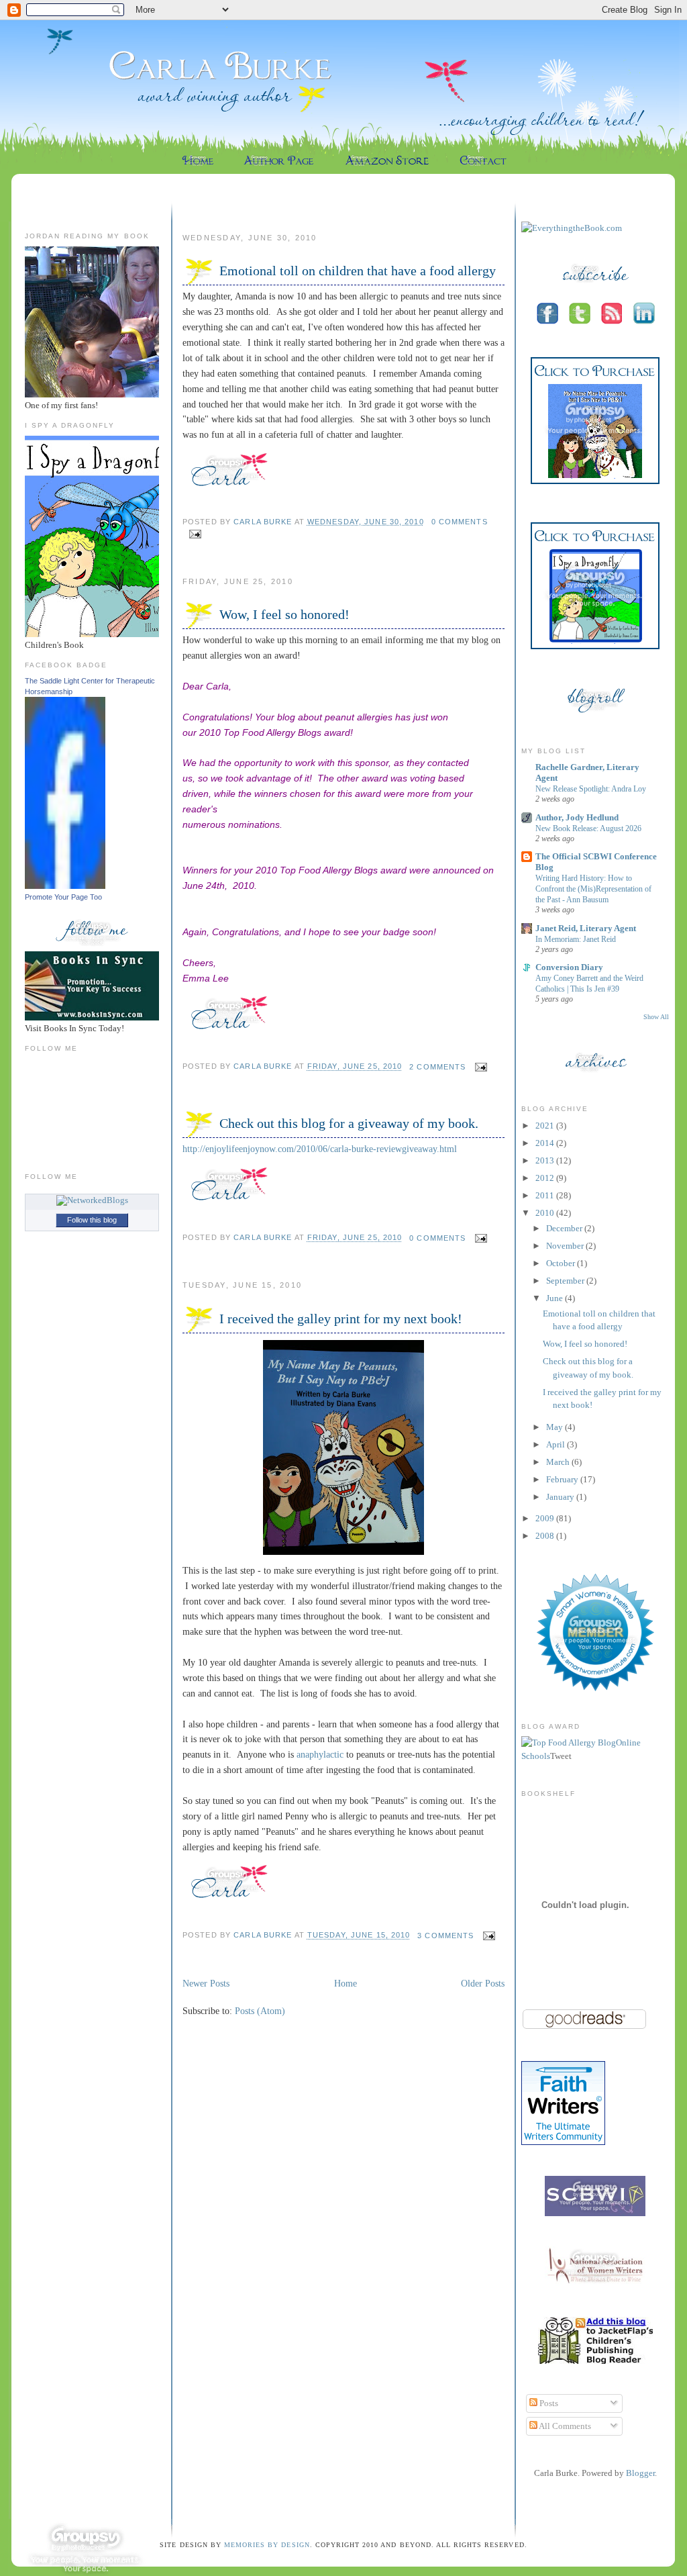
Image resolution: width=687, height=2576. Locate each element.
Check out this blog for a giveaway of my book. (349, 1123)
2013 (546, 1160)
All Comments (564, 2426)
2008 (546, 1536)
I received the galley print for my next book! (341, 1319)
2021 (546, 1126)
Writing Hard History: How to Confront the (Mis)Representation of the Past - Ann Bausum (593, 889)
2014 (546, 1143)
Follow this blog (92, 1220)
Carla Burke (264, 522)
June (556, 1298)
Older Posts (483, 1983)
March (559, 1462)
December (565, 1228)
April (557, 1444)
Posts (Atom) (260, 2011)
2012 (546, 1178)
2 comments (437, 1067)
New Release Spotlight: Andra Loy (591, 789)
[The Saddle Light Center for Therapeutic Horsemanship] (65, 886)
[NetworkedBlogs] (92, 1200)
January (561, 1497)
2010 (546, 1213)
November (566, 1246)
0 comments (460, 522)
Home (346, 1983)
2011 (546, 1195)
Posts (548, 2403)
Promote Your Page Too (63, 897)
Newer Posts (206, 1983)
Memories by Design (267, 2545)
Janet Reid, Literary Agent (586, 928)
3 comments (445, 1936)
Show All (656, 1017)
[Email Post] (193, 534)
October (562, 1263)
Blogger (640, 2473)
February (563, 1479)
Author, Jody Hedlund (577, 817)
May (556, 1427)
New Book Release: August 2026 (588, 828)
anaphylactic (320, 1754)
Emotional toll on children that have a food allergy (358, 271)
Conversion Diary (569, 967)
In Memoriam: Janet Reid (576, 939)
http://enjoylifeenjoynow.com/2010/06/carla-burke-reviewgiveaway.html (320, 1149)
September (566, 1281)
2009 (546, 1518)
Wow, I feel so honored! (284, 614)
